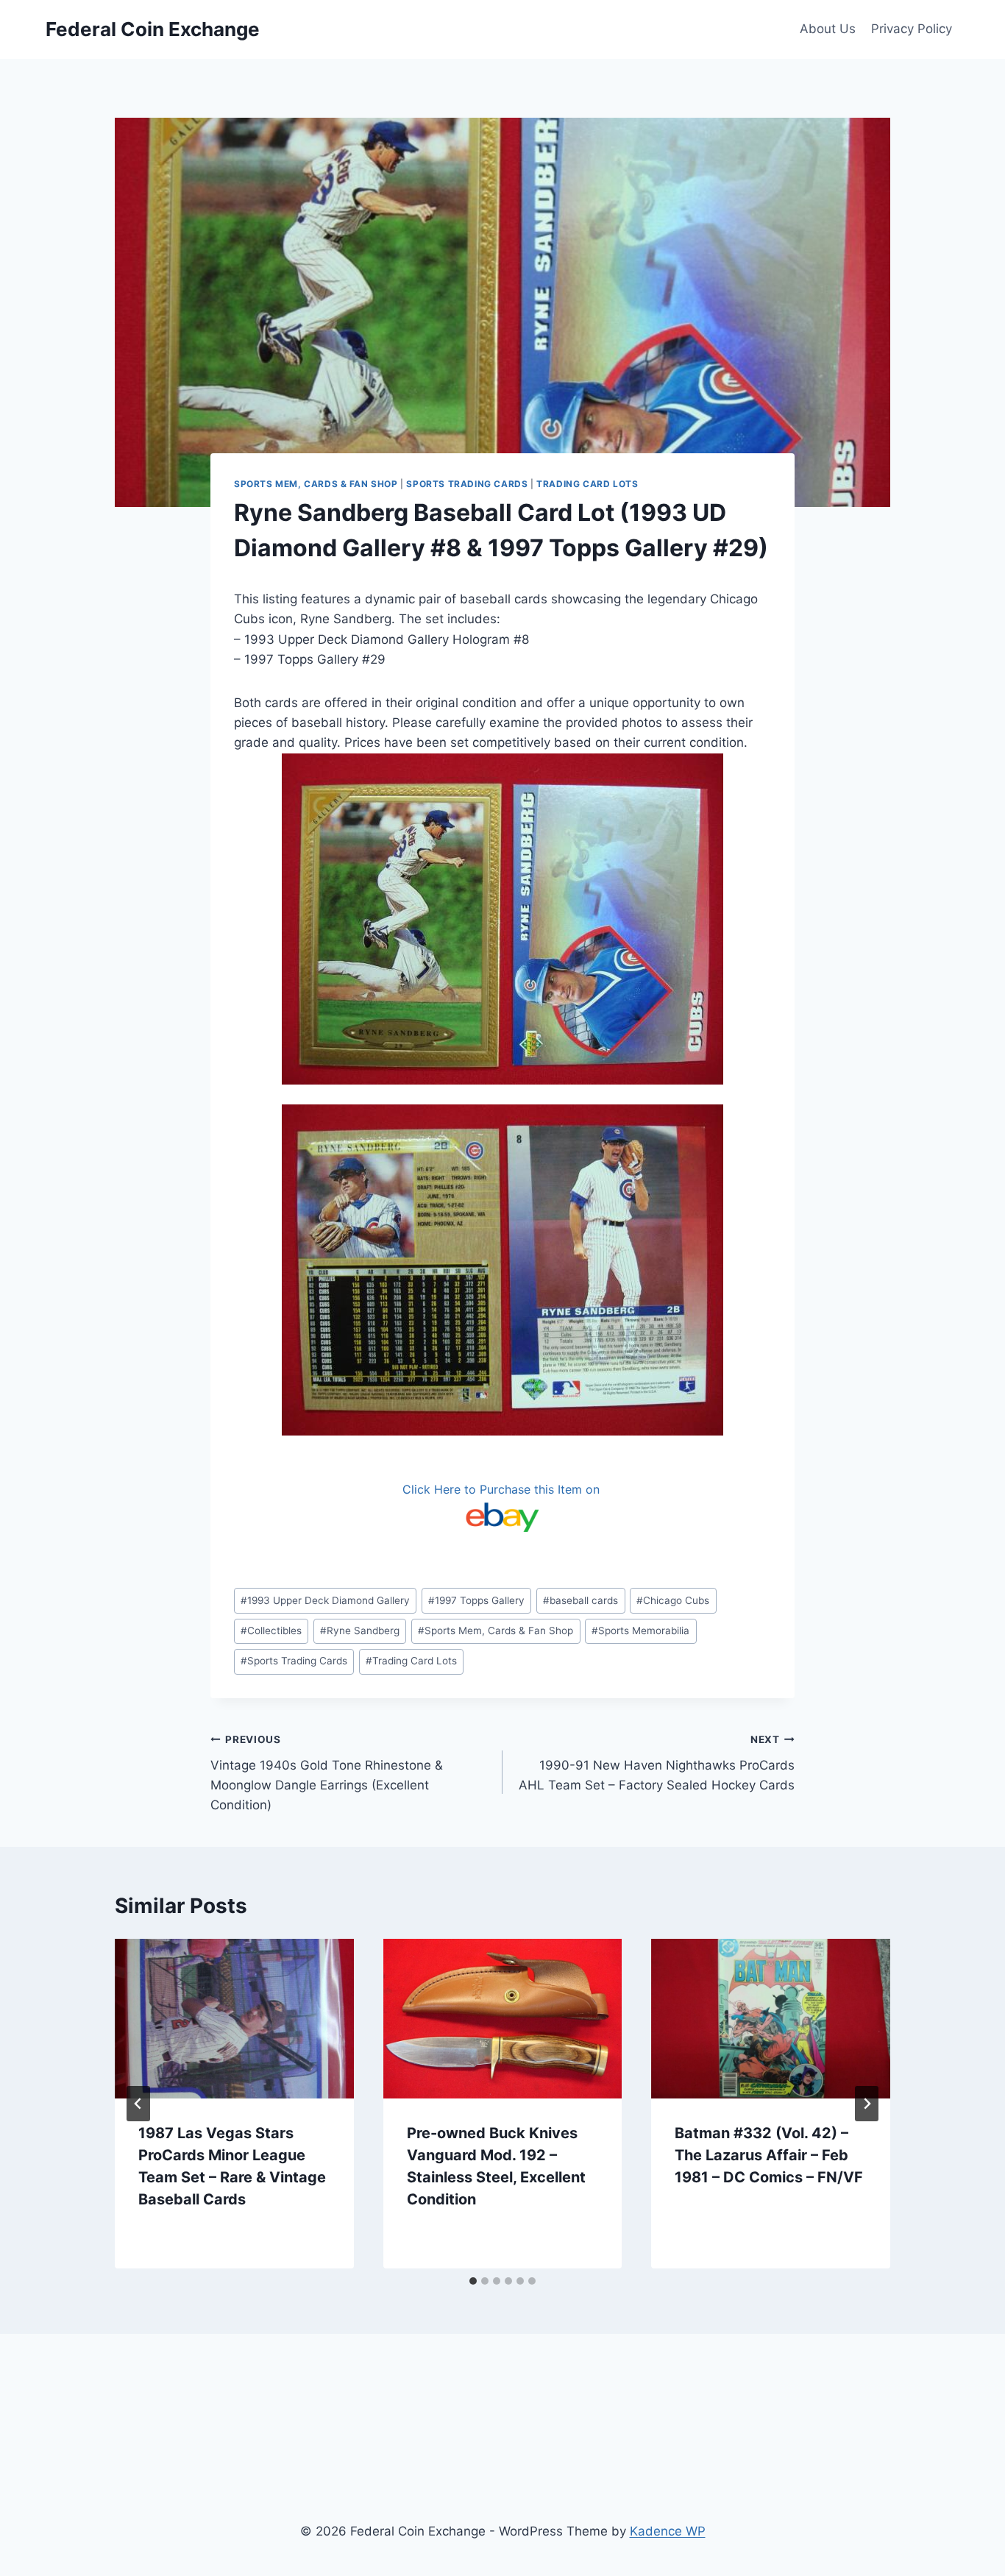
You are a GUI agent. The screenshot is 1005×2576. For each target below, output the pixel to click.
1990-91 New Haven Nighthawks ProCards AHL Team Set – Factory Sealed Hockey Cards (657, 1763)
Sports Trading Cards (467, 484)
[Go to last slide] (138, 2104)
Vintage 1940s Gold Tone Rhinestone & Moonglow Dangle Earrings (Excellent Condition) (327, 1773)
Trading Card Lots (587, 484)
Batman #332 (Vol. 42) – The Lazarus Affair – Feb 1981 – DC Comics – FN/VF (769, 2155)
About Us (828, 29)
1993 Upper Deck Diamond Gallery (325, 1600)
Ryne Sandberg (360, 1631)
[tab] (473, 2281)
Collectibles (271, 1631)
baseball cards (580, 1600)
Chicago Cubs (673, 1600)
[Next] (867, 2104)
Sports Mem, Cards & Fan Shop (316, 484)
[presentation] (234, 2018)
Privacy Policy (912, 29)
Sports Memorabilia (640, 1631)
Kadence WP (668, 2531)
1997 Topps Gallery (476, 1600)
